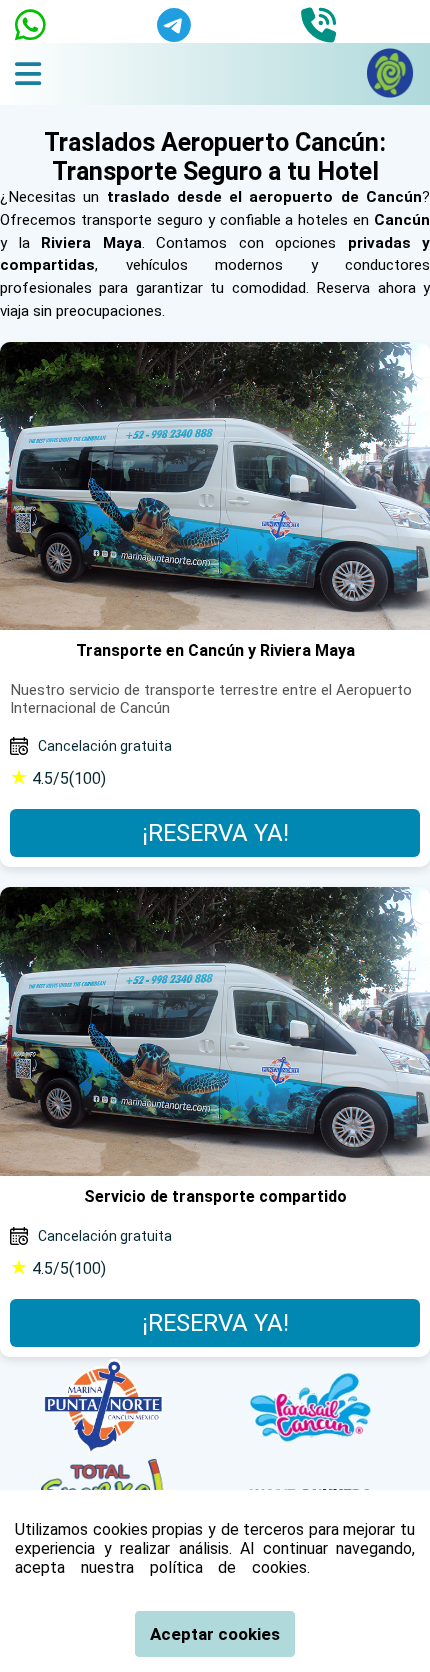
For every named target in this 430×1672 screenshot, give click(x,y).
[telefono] (318, 21)
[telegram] (174, 21)
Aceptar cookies (215, 1634)
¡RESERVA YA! (215, 833)
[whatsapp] (30, 21)
